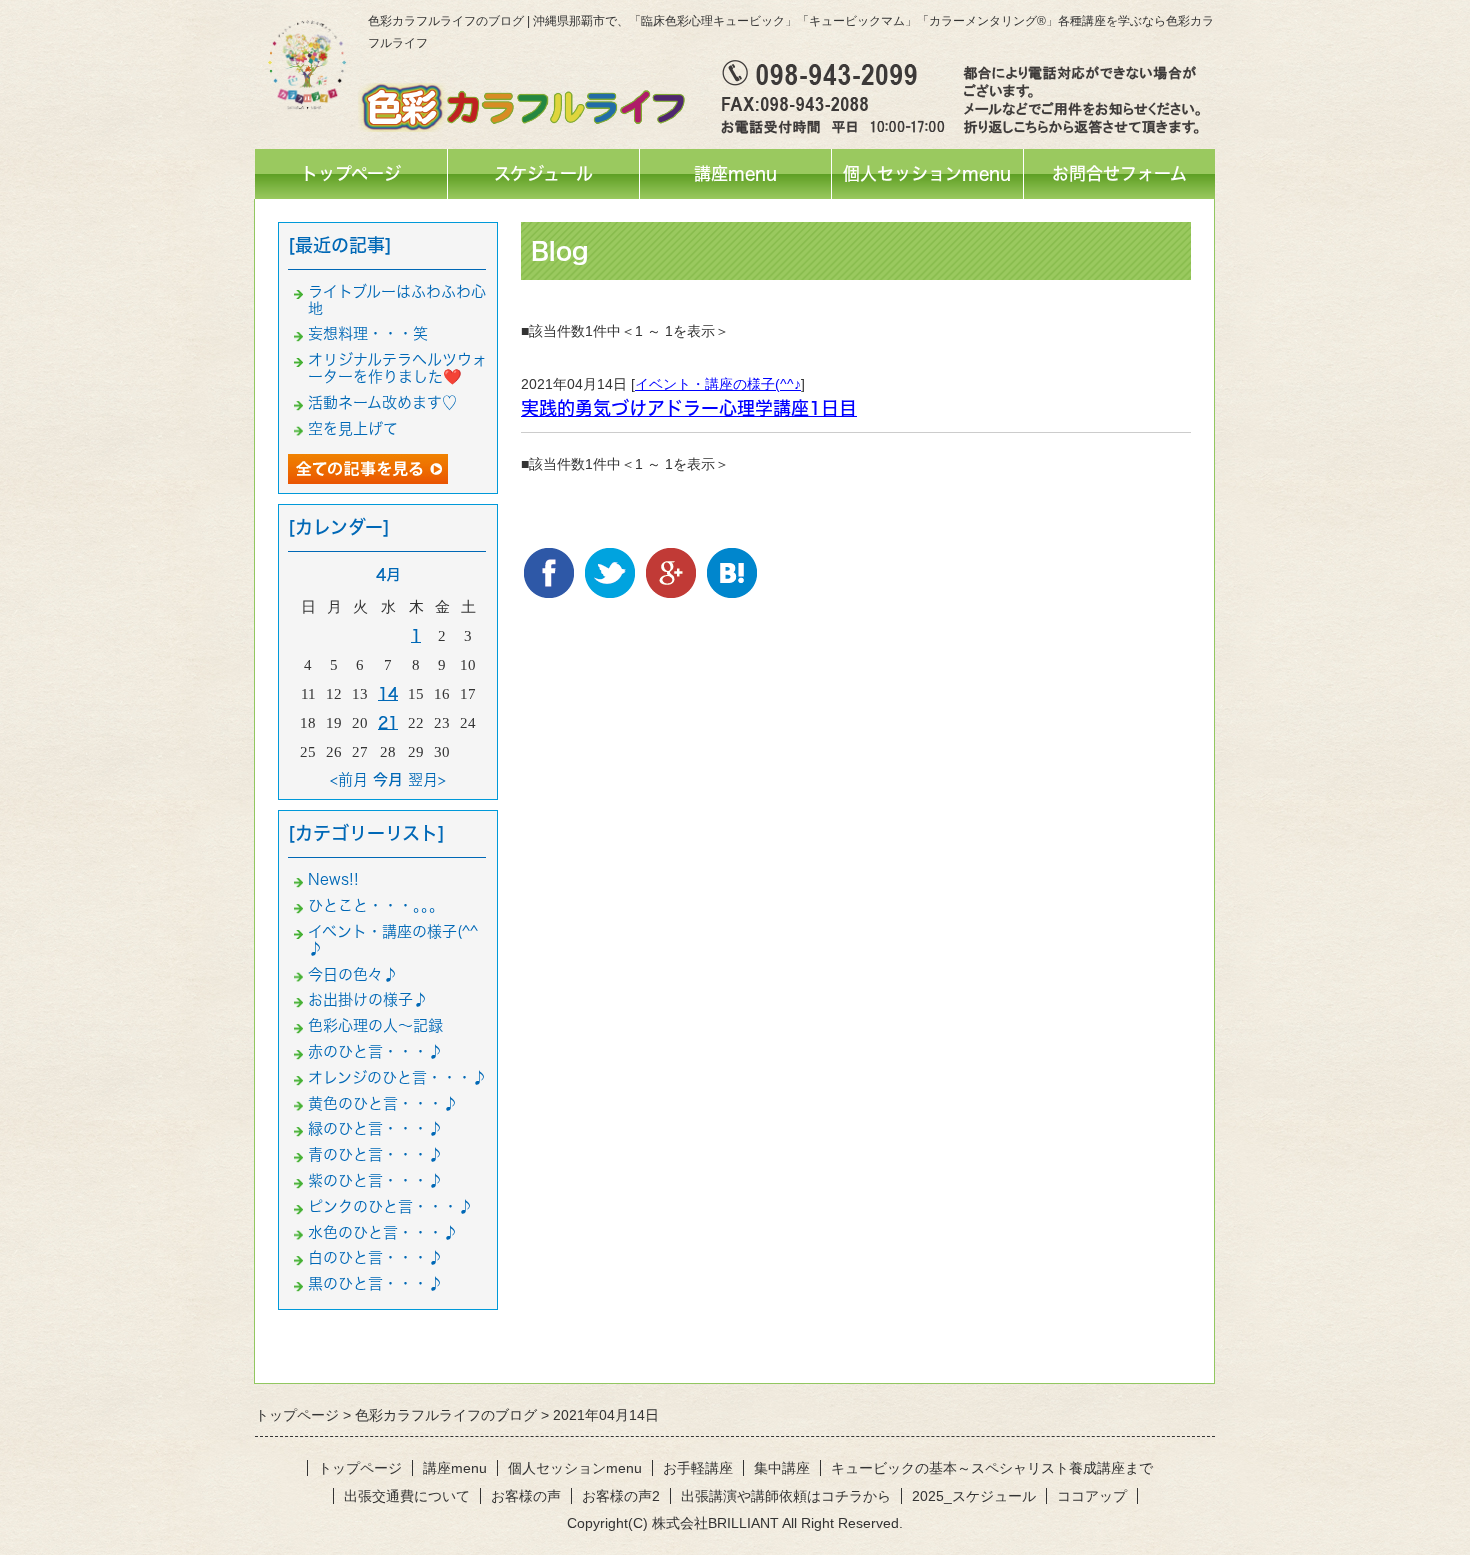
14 (388, 693)
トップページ (351, 173)
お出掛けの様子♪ (368, 999)
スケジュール (543, 173)
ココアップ (1092, 1496)
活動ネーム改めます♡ (382, 402)
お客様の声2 (621, 1496)
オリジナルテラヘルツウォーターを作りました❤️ (397, 368)
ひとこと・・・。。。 (376, 905)
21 (388, 722)
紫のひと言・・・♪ (375, 1180)
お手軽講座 (698, 1468)
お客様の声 (526, 1496)
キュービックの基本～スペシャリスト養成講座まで (992, 1468)
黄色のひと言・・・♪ (383, 1103)
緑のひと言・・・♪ (375, 1128)
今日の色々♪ (353, 974)
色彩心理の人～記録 (375, 1025)
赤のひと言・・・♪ (375, 1051)
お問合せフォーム (1119, 173)
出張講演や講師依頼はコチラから (786, 1496)
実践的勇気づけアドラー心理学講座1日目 (689, 408)
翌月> (427, 779)
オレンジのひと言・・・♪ (397, 1077)
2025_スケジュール (974, 1496)
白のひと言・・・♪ (375, 1257)
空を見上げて (353, 428)
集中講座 (782, 1468)
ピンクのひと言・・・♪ (390, 1206)
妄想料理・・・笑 (368, 333)
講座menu (735, 173)
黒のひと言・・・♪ (375, 1283)
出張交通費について (407, 1496)
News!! (333, 879)
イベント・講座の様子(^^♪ (718, 384)
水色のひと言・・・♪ (383, 1232)
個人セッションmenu (927, 173)
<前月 (349, 779)
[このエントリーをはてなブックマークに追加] (732, 563)
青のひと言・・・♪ (375, 1154)
